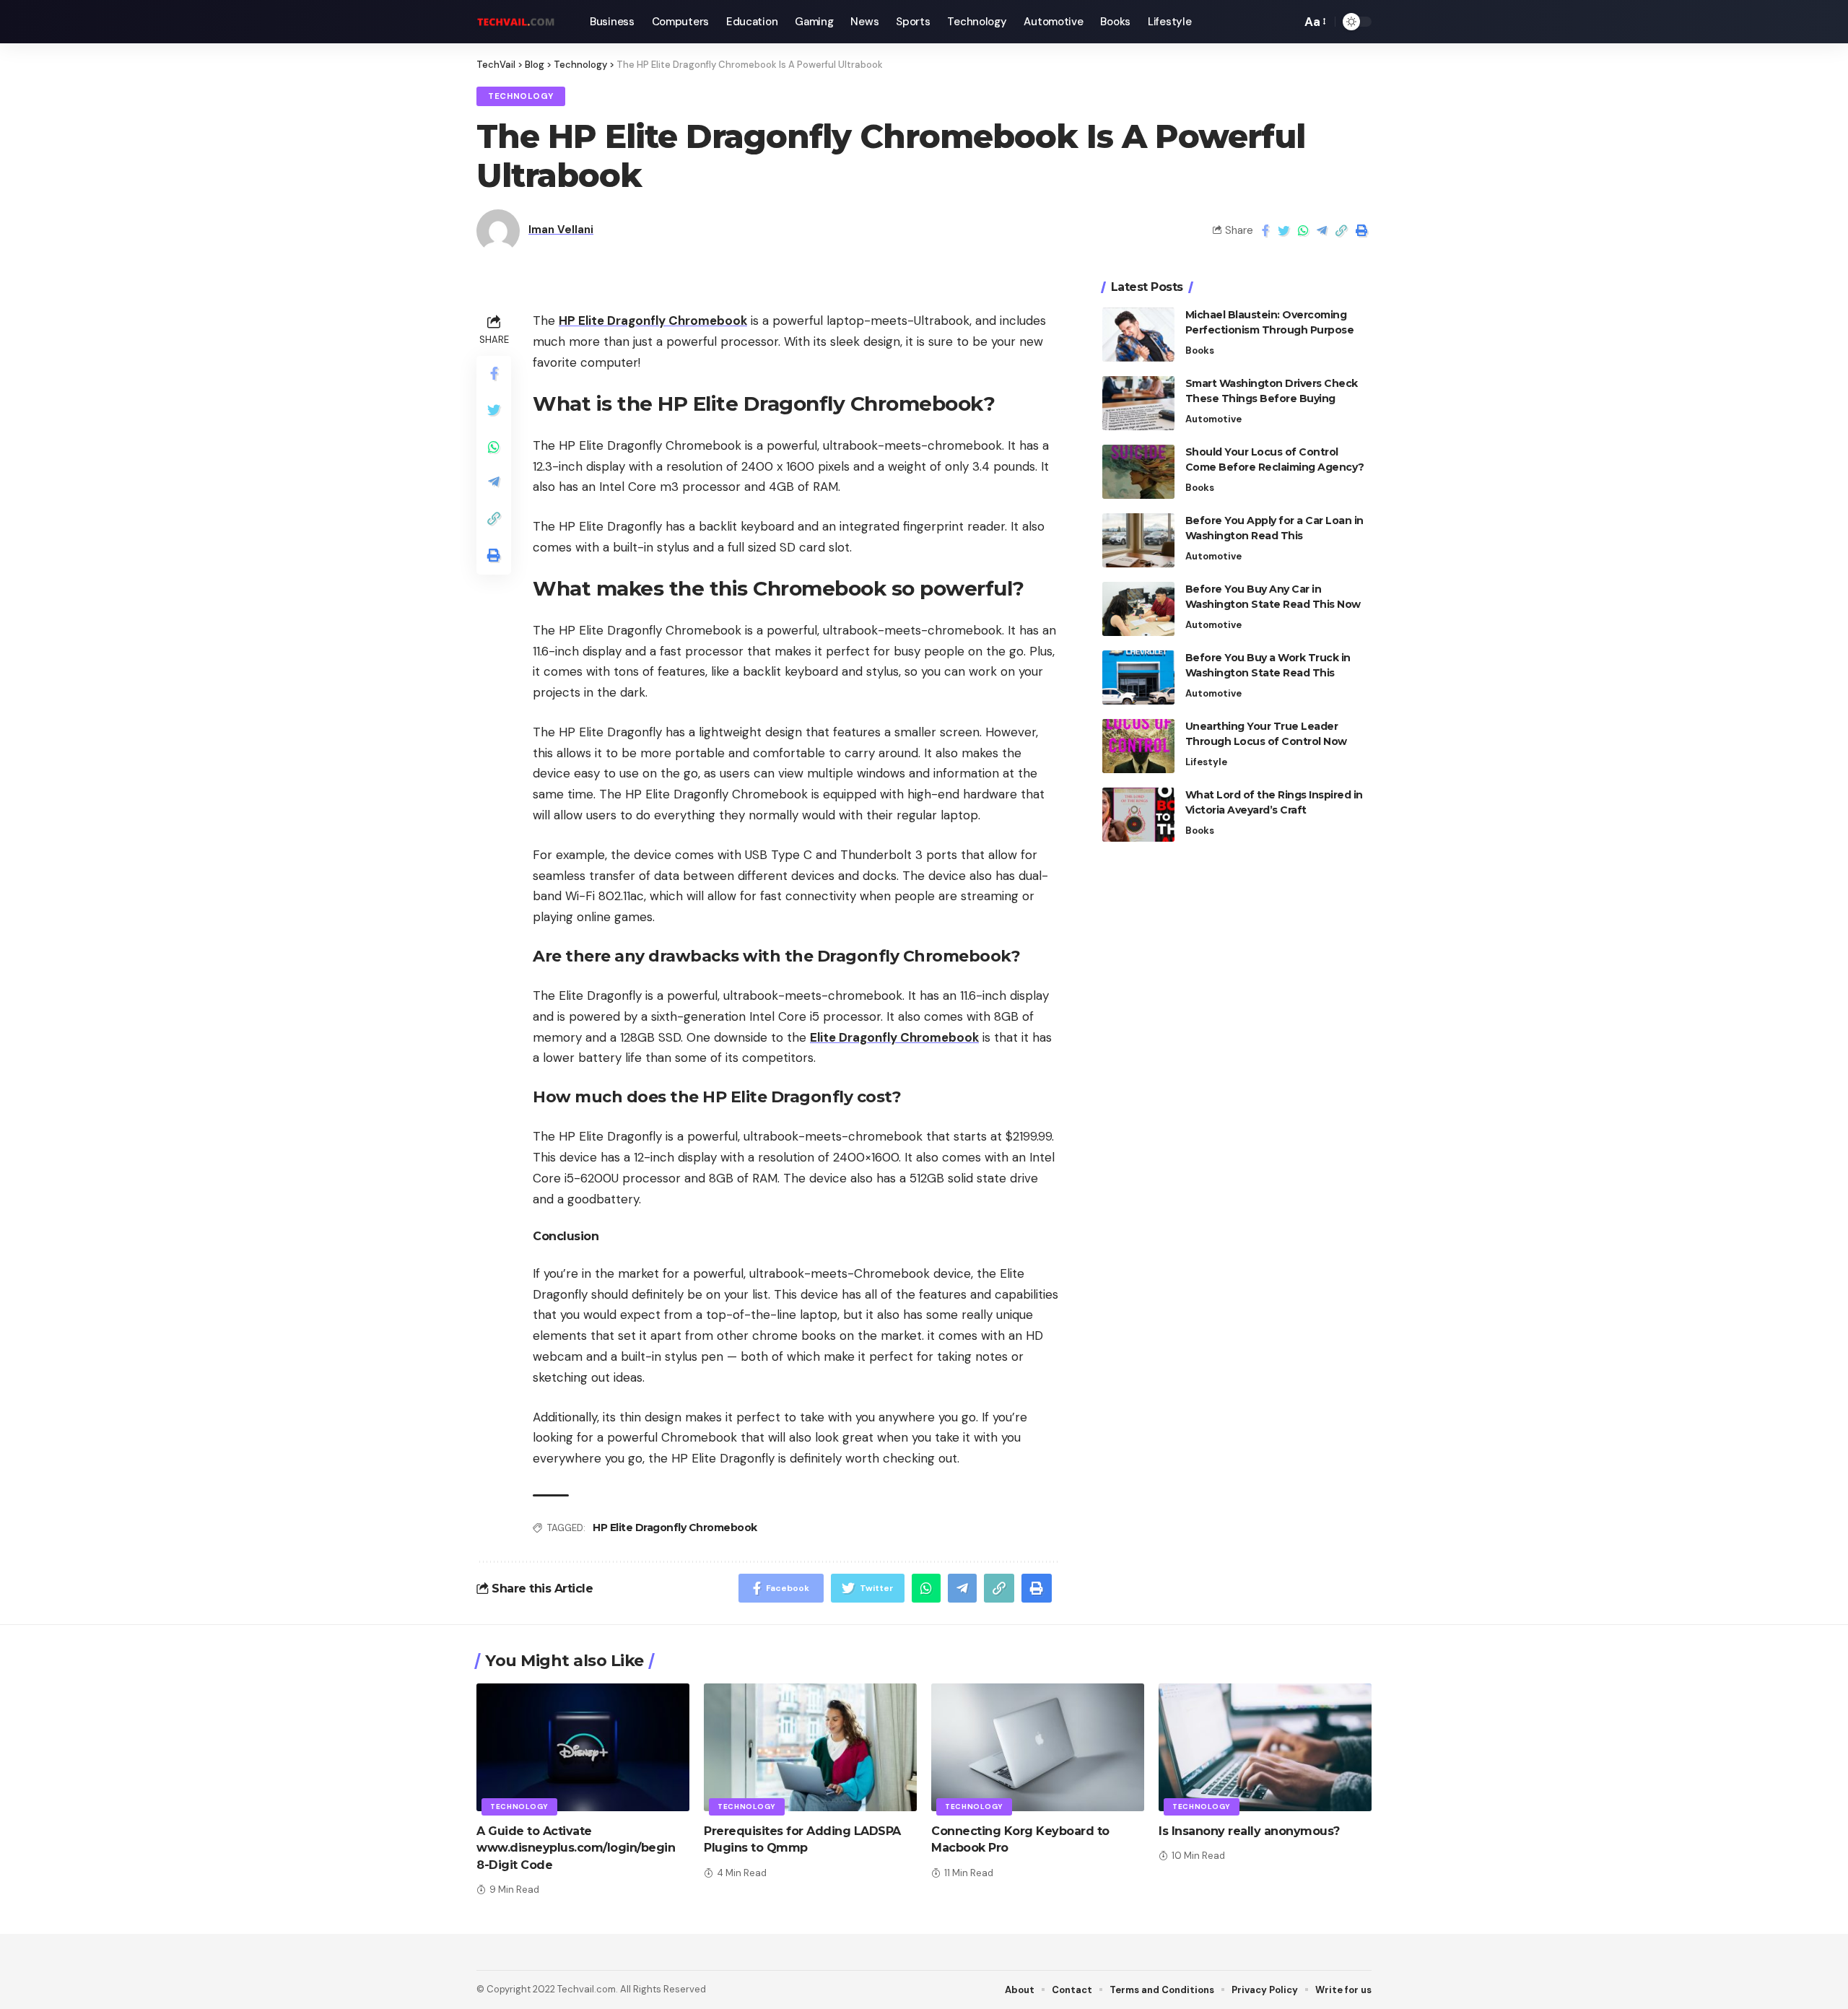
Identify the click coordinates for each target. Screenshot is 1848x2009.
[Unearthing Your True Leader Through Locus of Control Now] (1138, 746)
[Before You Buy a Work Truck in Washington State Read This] (1138, 677)
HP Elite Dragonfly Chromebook (653, 321)
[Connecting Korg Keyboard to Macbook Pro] (1038, 1747)
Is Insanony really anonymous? (1249, 1831)
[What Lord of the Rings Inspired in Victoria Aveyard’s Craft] (1138, 815)
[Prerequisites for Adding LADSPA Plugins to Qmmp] (810, 1747)
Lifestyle (1206, 762)
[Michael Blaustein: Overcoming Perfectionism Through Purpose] (1138, 335)
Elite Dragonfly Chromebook (894, 1037)
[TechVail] (522, 22)
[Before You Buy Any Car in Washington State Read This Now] (1138, 609)
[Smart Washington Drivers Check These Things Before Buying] (1138, 403)
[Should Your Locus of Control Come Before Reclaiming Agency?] (1138, 472)
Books (1200, 350)
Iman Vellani (561, 230)
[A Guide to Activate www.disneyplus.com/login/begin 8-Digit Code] (583, 1747)
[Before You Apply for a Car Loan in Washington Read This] (1138, 540)
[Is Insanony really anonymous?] (1265, 1747)
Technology (521, 96)
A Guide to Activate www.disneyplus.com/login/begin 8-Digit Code (576, 1848)
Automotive (1213, 419)
